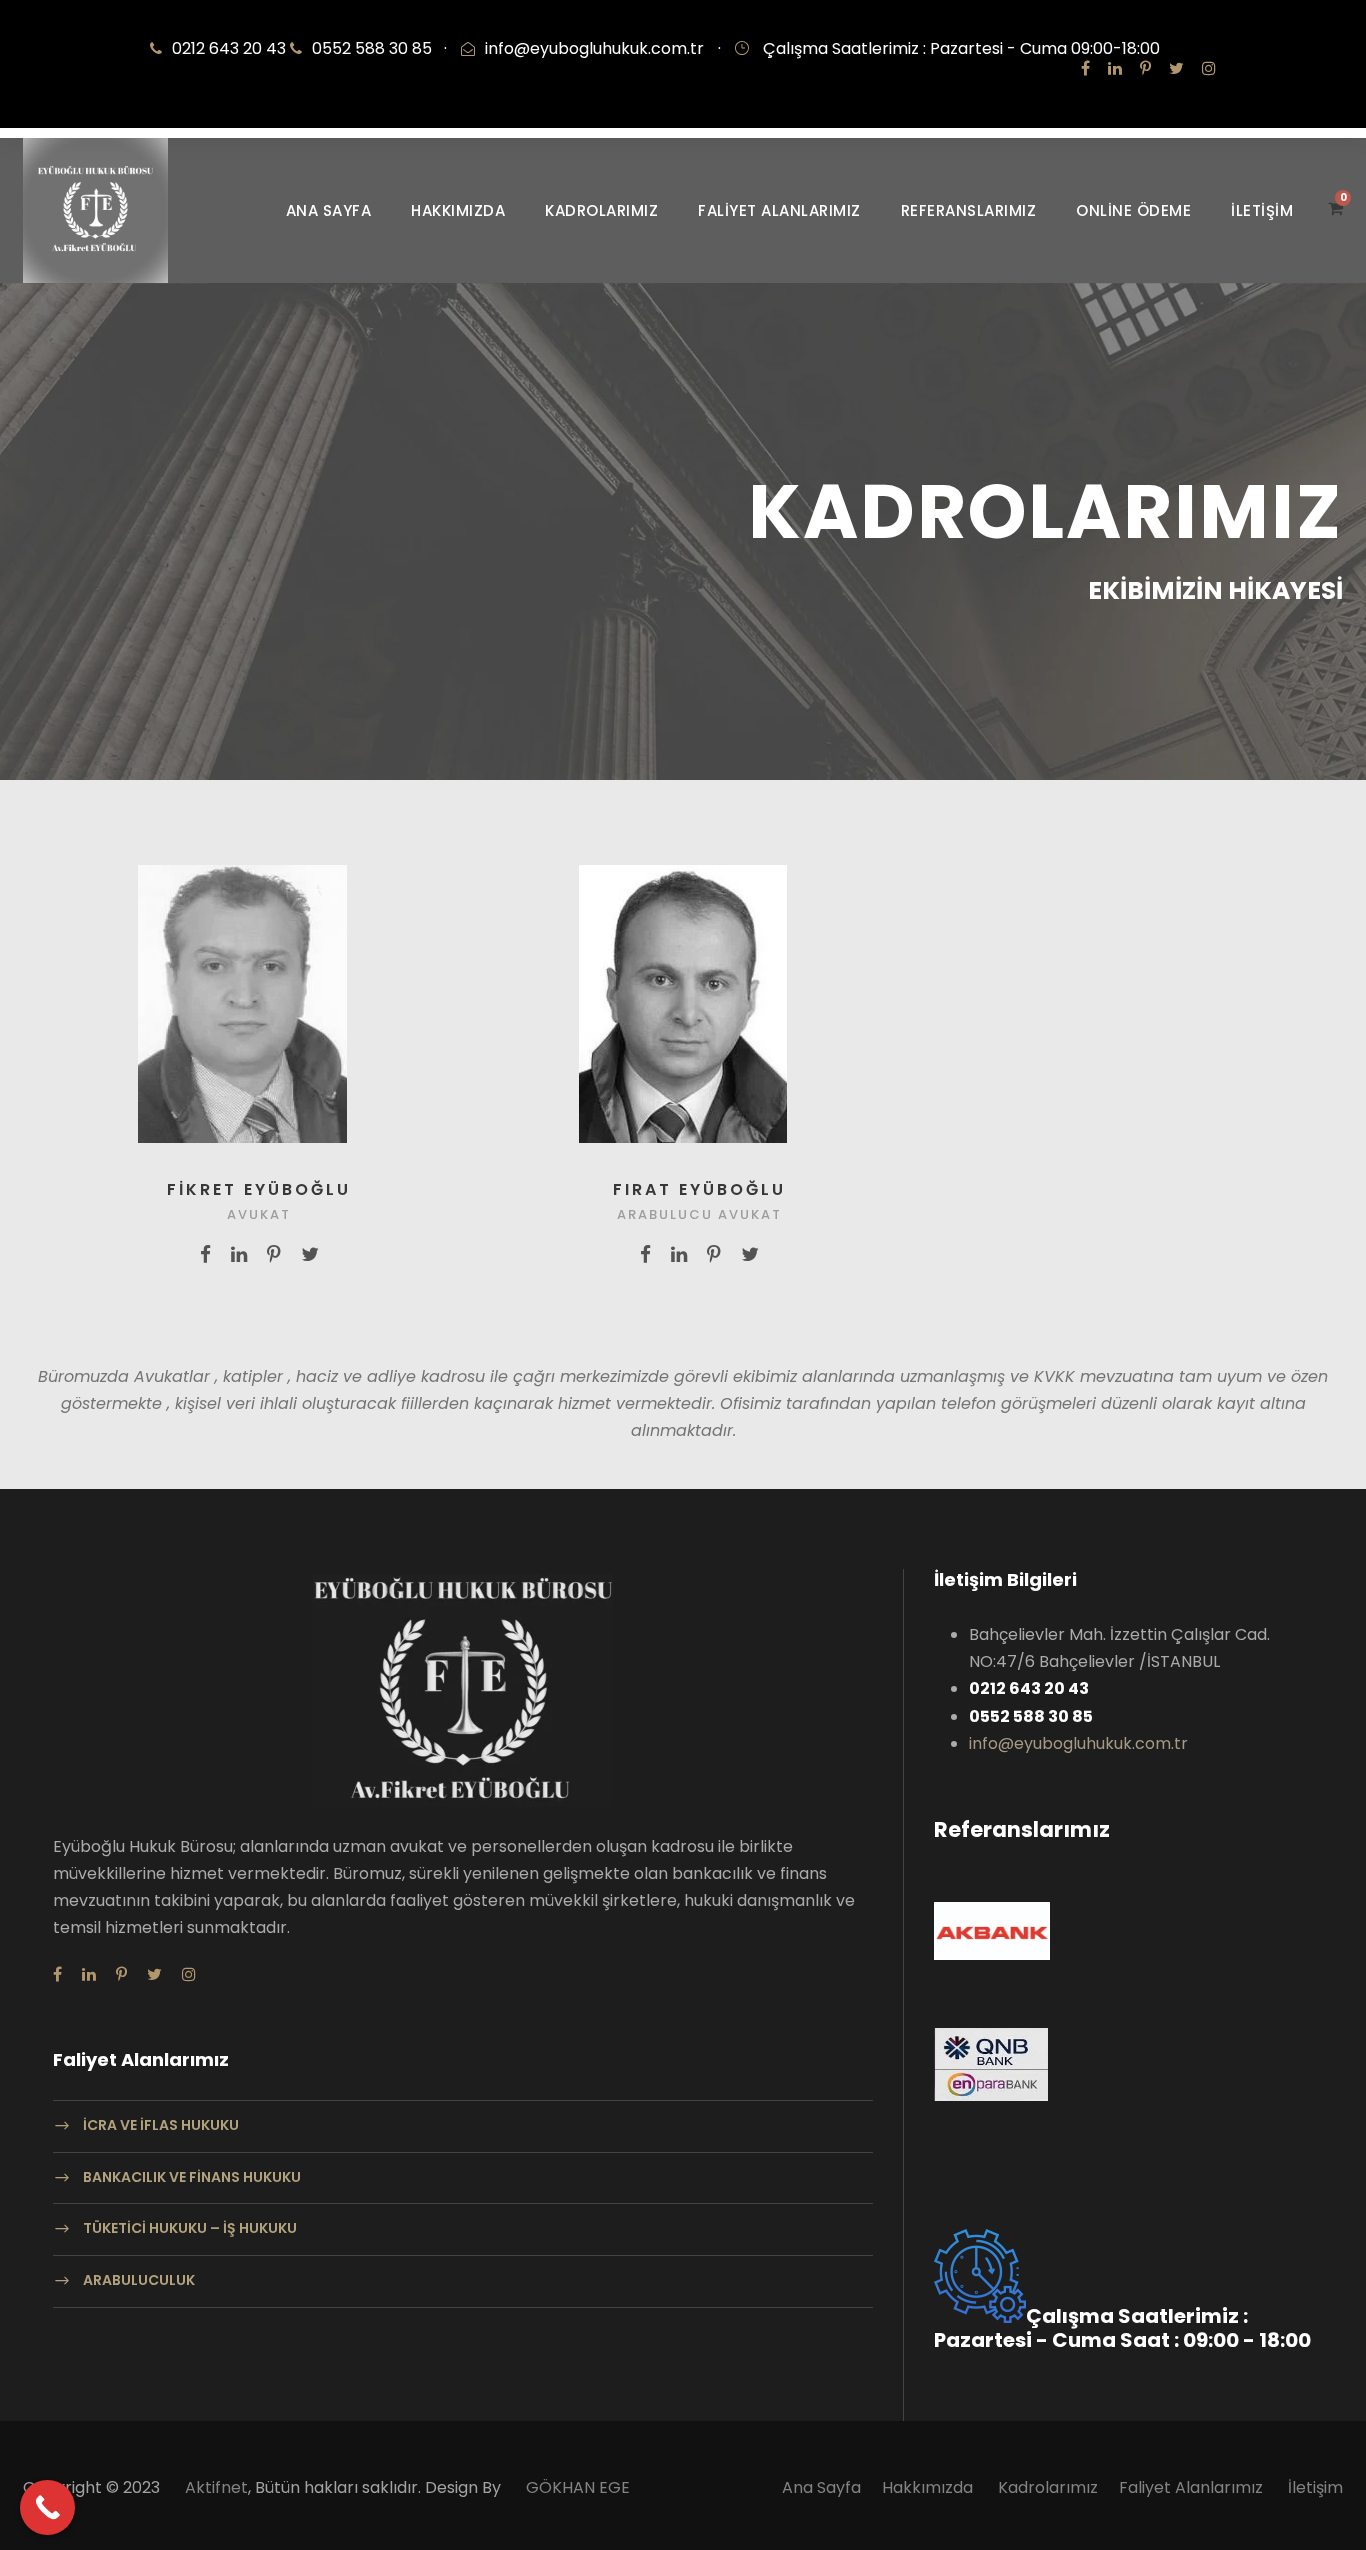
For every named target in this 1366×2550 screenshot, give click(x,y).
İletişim (1315, 2487)
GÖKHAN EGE (578, 2487)
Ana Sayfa (821, 2487)
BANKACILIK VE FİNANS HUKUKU (192, 2177)
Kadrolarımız (1048, 2487)
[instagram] (1209, 68)
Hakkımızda (929, 2487)
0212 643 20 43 (231, 48)
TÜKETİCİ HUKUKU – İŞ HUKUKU (190, 2229)
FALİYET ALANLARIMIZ (779, 210)
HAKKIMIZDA (458, 210)
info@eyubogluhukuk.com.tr (594, 48)
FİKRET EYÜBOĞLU (259, 1189)
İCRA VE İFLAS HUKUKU (161, 2125)
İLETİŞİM (1262, 210)
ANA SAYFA (329, 210)
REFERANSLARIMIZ (969, 210)
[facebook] (1085, 68)
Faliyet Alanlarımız (1191, 2487)
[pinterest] (1145, 68)
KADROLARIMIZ (601, 210)
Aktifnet (216, 2487)
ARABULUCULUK (139, 2280)
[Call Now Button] (47, 2507)
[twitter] (1176, 68)
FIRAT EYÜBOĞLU (699, 1189)
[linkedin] (1115, 68)
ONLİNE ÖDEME (1133, 210)
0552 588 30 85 (379, 48)
